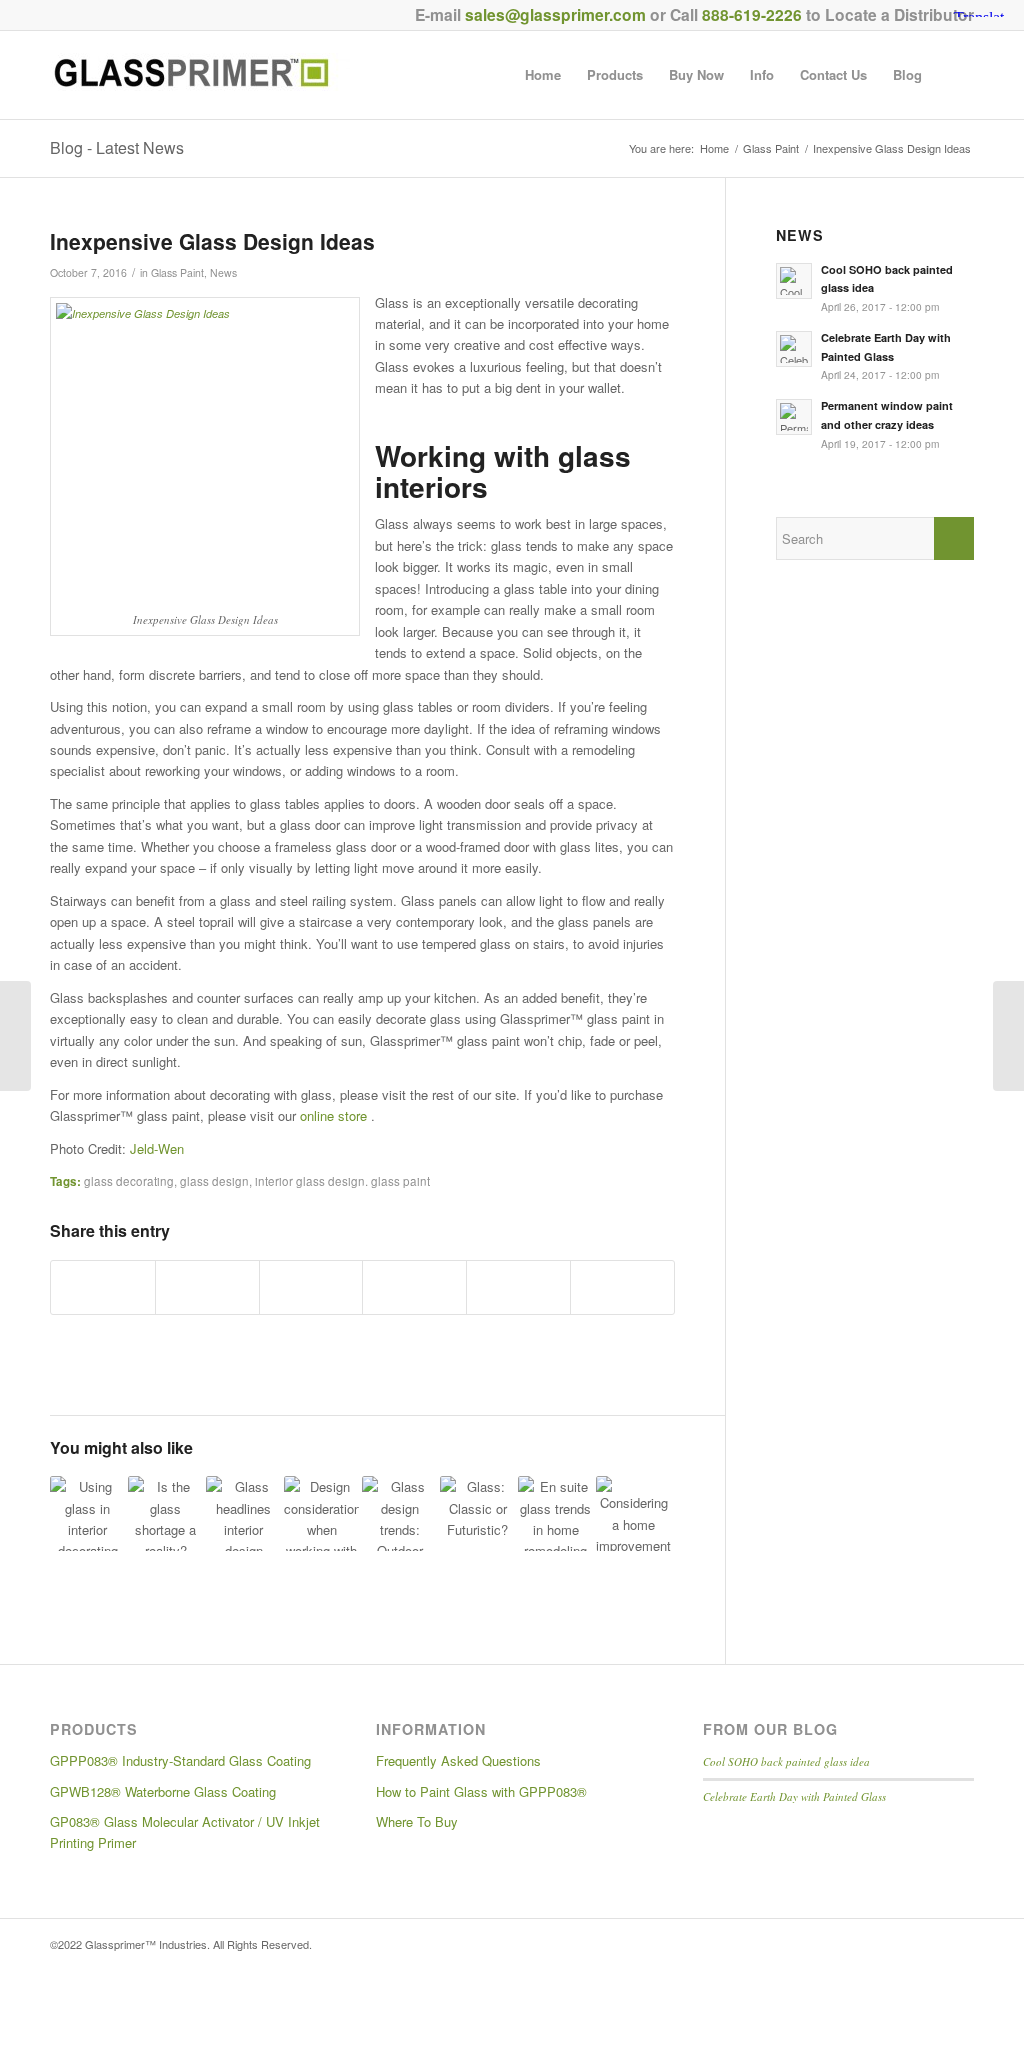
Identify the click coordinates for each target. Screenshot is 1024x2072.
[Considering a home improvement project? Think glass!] (633, 1513)
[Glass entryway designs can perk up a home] (1008, 1036)
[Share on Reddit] (518, 1287)
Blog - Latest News (117, 147)
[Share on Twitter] (207, 1287)
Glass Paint (177, 272)
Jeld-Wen (157, 1148)
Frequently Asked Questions (458, 1760)
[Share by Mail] (622, 1287)
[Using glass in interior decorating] (87, 1513)
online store (335, 1115)
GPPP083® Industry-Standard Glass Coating (180, 1760)
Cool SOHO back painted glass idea (786, 1761)
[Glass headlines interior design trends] (243, 1513)
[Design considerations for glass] (321, 1513)
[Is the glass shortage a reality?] (165, 1513)
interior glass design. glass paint (342, 1181)
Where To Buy (417, 1821)
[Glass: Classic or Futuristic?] (477, 1513)
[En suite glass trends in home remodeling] (555, 1513)
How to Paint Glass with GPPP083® (481, 1791)
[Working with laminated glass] (15, 1036)
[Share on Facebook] (103, 1287)
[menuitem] (543, 75)
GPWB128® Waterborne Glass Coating (163, 1791)
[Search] (954, 75)
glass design (214, 1181)
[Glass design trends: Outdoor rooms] (399, 1513)
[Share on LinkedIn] (414, 1287)
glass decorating (129, 1181)
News (223, 272)
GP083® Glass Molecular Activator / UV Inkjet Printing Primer (185, 1832)
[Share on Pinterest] (311, 1287)
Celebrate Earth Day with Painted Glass (794, 1796)
